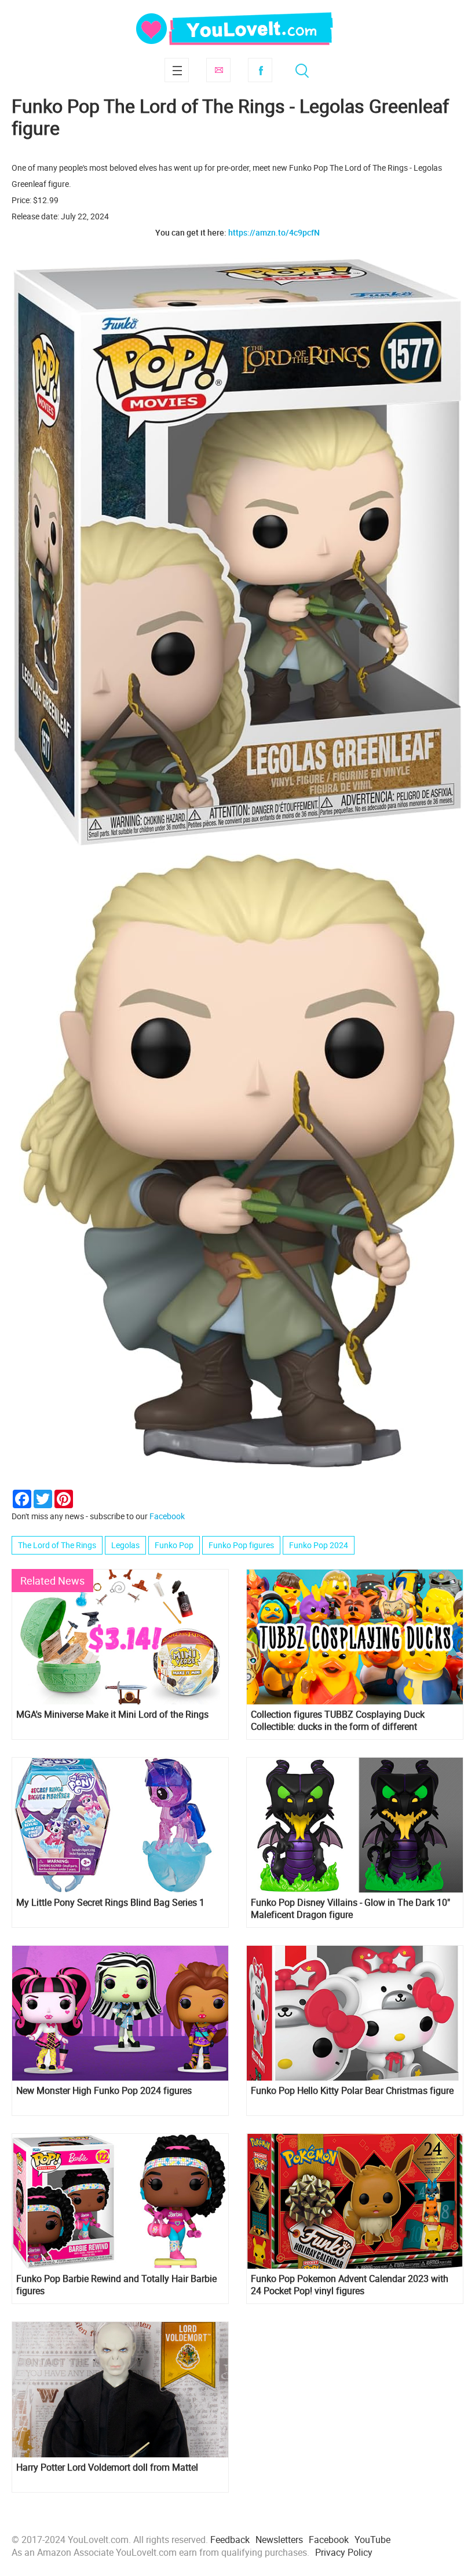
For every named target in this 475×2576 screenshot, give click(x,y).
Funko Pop (174, 1545)
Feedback (230, 2540)
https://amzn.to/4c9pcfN (274, 232)
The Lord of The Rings (57, 1545)
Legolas (125, 1545)
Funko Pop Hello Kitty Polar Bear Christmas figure (352, 2091)
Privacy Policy (344, 2552)
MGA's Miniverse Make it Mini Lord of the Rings (112, 1715)
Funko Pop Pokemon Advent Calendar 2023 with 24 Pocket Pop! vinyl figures (350, 2285)
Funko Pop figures (241, 1545)
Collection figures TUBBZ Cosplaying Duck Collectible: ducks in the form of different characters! (338, 1721)
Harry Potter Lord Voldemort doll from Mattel (107, 2467)
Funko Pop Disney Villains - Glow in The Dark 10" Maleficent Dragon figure (350, 1909)
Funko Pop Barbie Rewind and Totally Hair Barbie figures (116, 2285)
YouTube (372, 2540)
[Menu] (177, 70)
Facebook (260, 70)
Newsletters (279, 2540)
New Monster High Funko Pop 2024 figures (104, 2091)
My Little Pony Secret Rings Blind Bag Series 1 (110, 1903)
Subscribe (218, 70)
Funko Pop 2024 (319, 1545)
